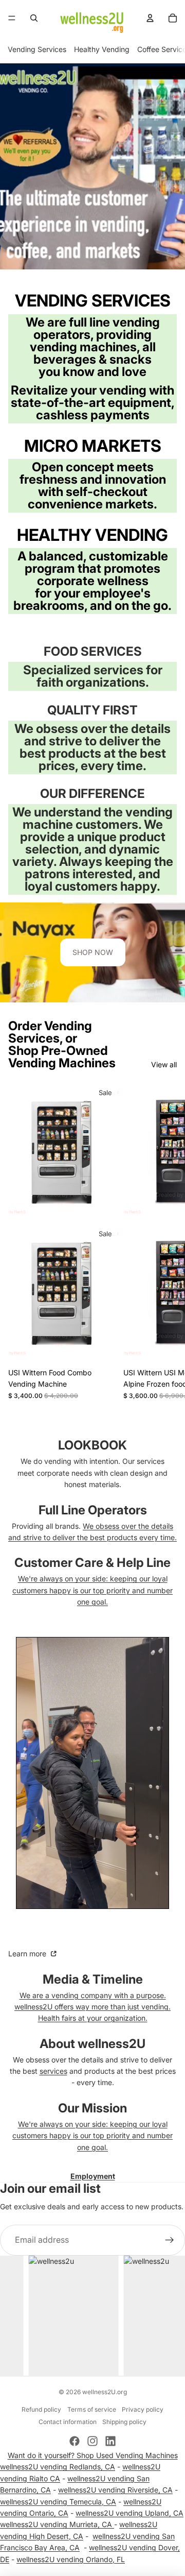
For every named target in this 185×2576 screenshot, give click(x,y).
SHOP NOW (93, 952)
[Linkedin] (110, 2441)
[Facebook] (75, 2441)
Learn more (28, 1954)
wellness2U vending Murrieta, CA (57, 2524)
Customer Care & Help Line (92, 1563)
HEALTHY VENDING (92, 535)
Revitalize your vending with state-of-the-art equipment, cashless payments (93, 403)
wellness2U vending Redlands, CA (58, 2467)
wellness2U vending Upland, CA (129, 2513)
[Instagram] (92, 2441)
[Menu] (12, 18)
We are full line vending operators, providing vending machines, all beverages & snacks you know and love (93, 347)
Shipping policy (124, 2422)
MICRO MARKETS (93, 446)
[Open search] (34, 18)
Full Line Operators (93, 1510)
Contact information (68, 2422)
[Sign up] (170, 2240)
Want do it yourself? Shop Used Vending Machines (93, 2455)
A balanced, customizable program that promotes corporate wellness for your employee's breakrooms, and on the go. (92, 581)
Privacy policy (143, 2409)
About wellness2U (92, 2044)
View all (164, 1064)
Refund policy (41, 2409)
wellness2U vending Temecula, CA (58, 2502)
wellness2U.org (105, 2392)
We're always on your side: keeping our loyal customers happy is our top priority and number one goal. (92, 1590)
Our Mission (92, 2108)
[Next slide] (165, 1241)
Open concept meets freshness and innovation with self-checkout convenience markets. (93, 485)
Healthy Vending (102, 49)
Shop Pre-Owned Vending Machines (62, 1057)
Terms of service (92, 2409)
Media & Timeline (93, 1979)
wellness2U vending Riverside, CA (115, 2490)
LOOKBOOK (92, 1445)
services (53, 2071)
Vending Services (37, 49)
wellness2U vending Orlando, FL (71, 2559)
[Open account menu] (150, 18)
